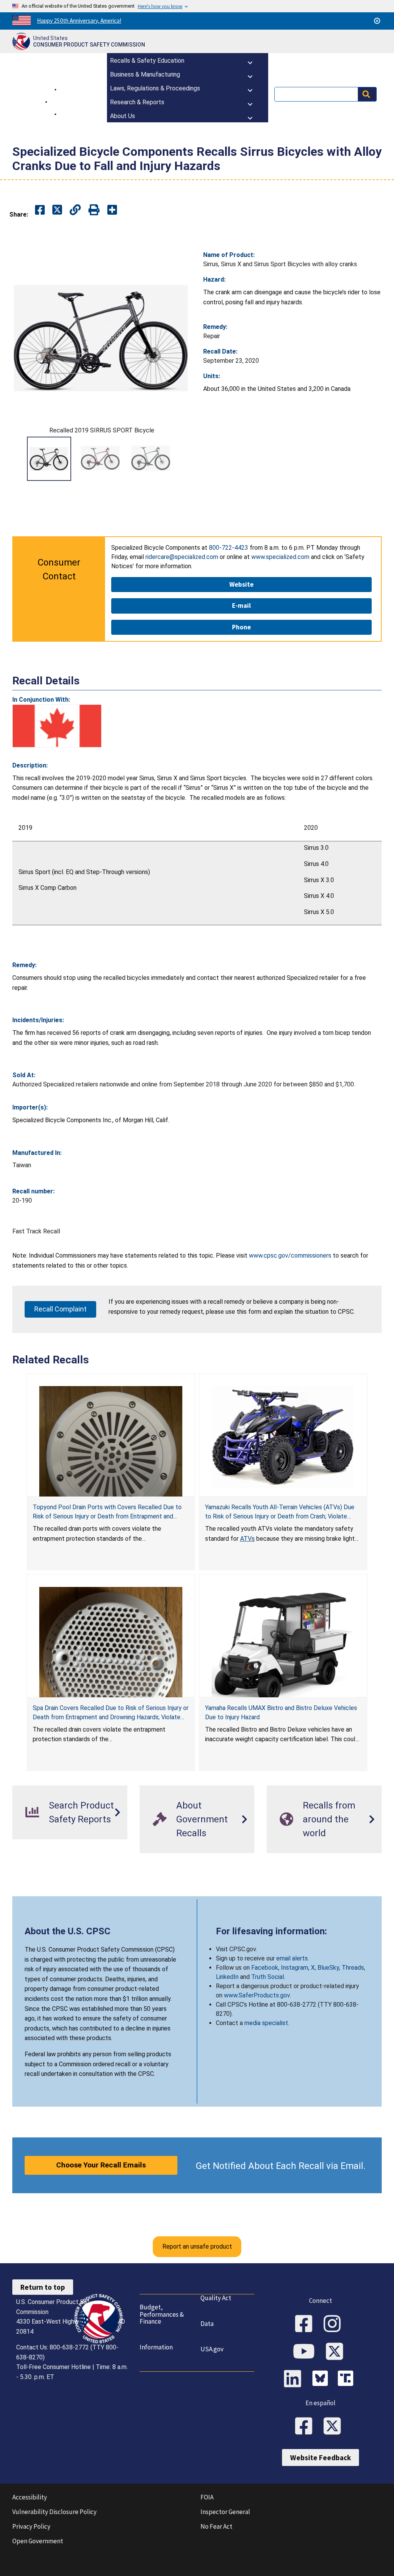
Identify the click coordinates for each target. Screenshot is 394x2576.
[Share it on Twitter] (57, 210)
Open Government (38, 2541)
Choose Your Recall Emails (101, 2165)
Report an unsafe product (197, 2246)
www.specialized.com (280, 557)
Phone (241, 627)
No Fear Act (216, 2526)
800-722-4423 (229, 548)
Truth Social (268, 1977)
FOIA (207, 2497)
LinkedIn (227, 1977)
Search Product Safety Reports (81, 1812)
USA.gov (212, 2349)
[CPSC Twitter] (337, 2352)
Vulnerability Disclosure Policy (54, 2512)
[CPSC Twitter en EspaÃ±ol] (335, 2427)
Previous (22, 459)
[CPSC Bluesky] (322, 2379)
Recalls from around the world (329, 1819)
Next (182, 459)
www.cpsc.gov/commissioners (290, 1255)
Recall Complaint (60, 1309)
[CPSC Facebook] (306, 2324)
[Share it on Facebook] (40, 210)
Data (207, 2324)
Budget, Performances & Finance (162, 2314)
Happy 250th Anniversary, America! (79, 21)
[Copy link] (112, 210)
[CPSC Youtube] (306, 2352)
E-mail (241, 606)
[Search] (367, 94)
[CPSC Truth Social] (347, 2379)
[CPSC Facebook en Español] (306, 2427)
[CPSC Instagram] (335, 2324)
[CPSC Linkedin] (295, 2379)
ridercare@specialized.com (182, 557)
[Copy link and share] (75, 210)
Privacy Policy (31, 2526)
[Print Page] (94, 210)
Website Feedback (321, 2458)
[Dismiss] (377, 21)
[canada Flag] (57, 726)
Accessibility (30, 2497)
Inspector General (225, 2512)
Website (241, 584)
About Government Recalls (202, 1819)
